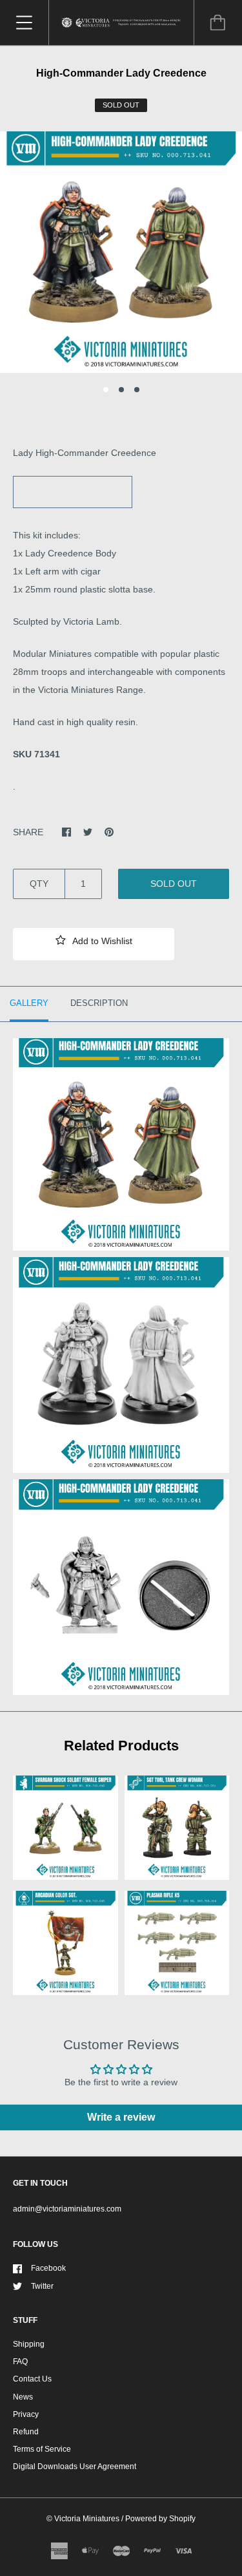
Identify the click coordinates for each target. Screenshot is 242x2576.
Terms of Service (42, 2449)
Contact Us (32, 2379)
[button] (94, 944)
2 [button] (121, 390)
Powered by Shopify (160, 2519)
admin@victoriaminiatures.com (67, 2209)
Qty (39, 884)
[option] (121, 252)
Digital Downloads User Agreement (75, 2467)
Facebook (48, 2268)
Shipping (29, 2344)
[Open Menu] (24, 23)
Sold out (174, 884)
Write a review (121, 2117)
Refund (26, 2432)
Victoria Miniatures (87, 2519)
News (23, 2397)
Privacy (26, 2414)
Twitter (42, 2286)
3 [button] (137, 390)
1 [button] (106, 390)
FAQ (20, 2362)
